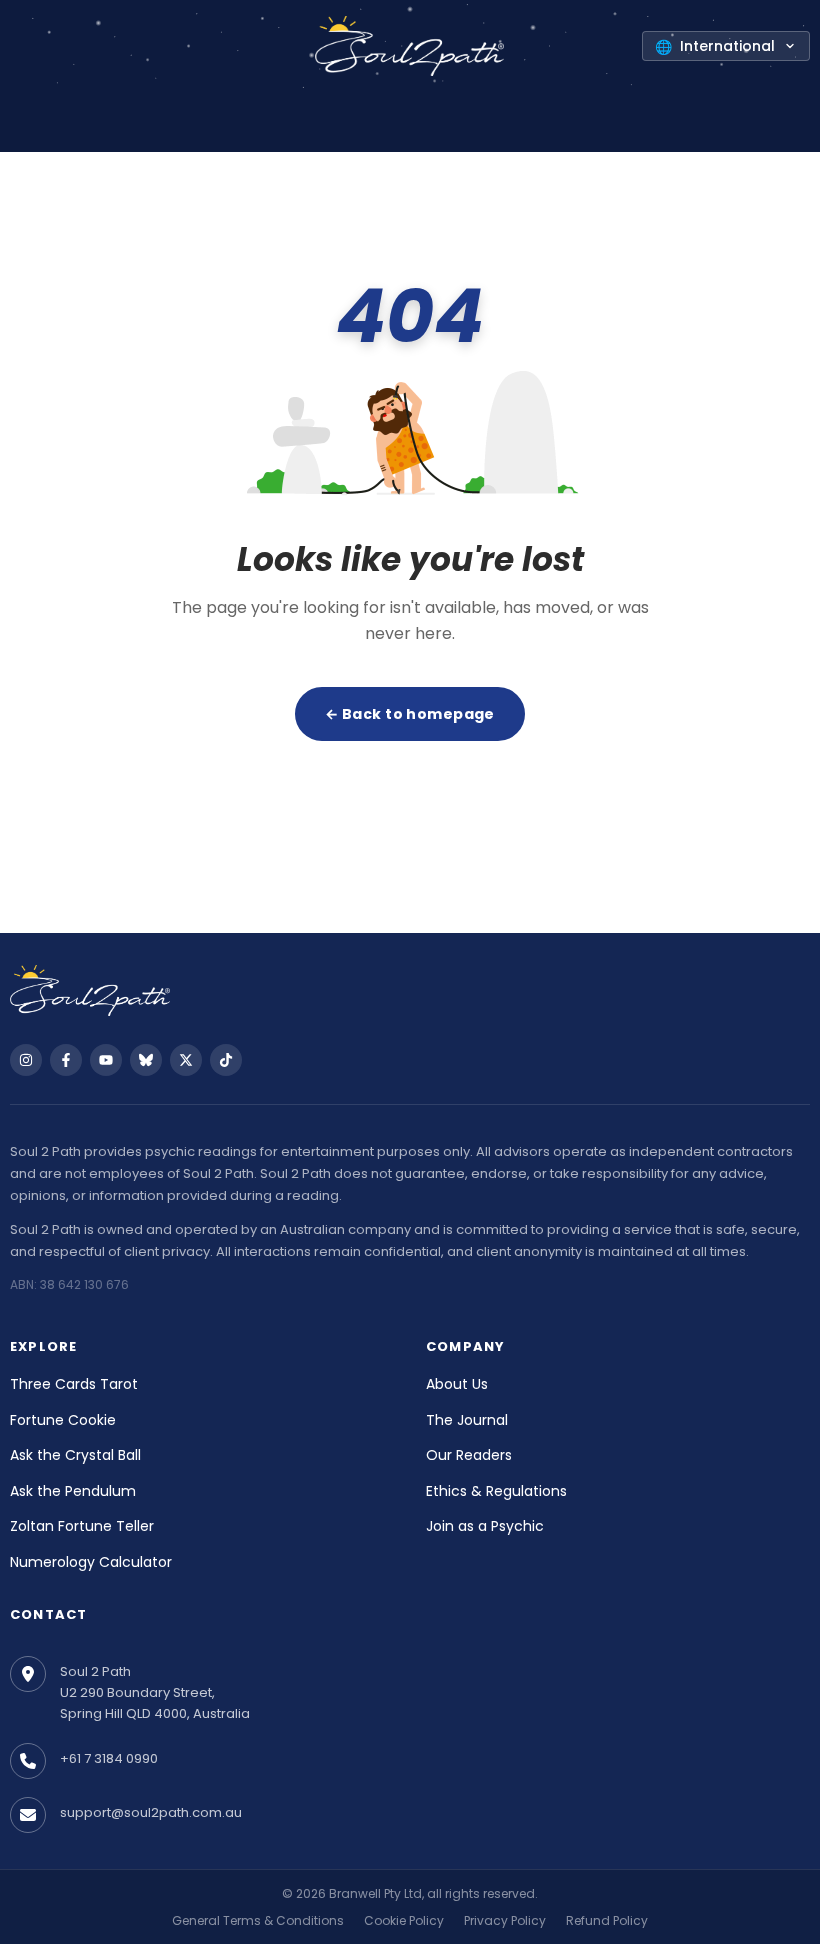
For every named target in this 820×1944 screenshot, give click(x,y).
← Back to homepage (410, 714)
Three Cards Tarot (74, 1384)
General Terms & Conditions (258, 1920)
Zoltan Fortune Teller (82, 1526)
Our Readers (469, 1455)
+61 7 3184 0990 (109, 1758)
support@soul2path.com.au (151, 1812)
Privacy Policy (505, 1920)
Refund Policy (607, 1920)
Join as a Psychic (485, 1526)
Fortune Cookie (63, 1420)
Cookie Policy (404, 1920)
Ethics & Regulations (496, 1491)
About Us (457, 1384)
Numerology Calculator (91, 1562)
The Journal (467, 1420)
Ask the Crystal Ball (75, 1455)
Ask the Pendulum (73, 1491)
